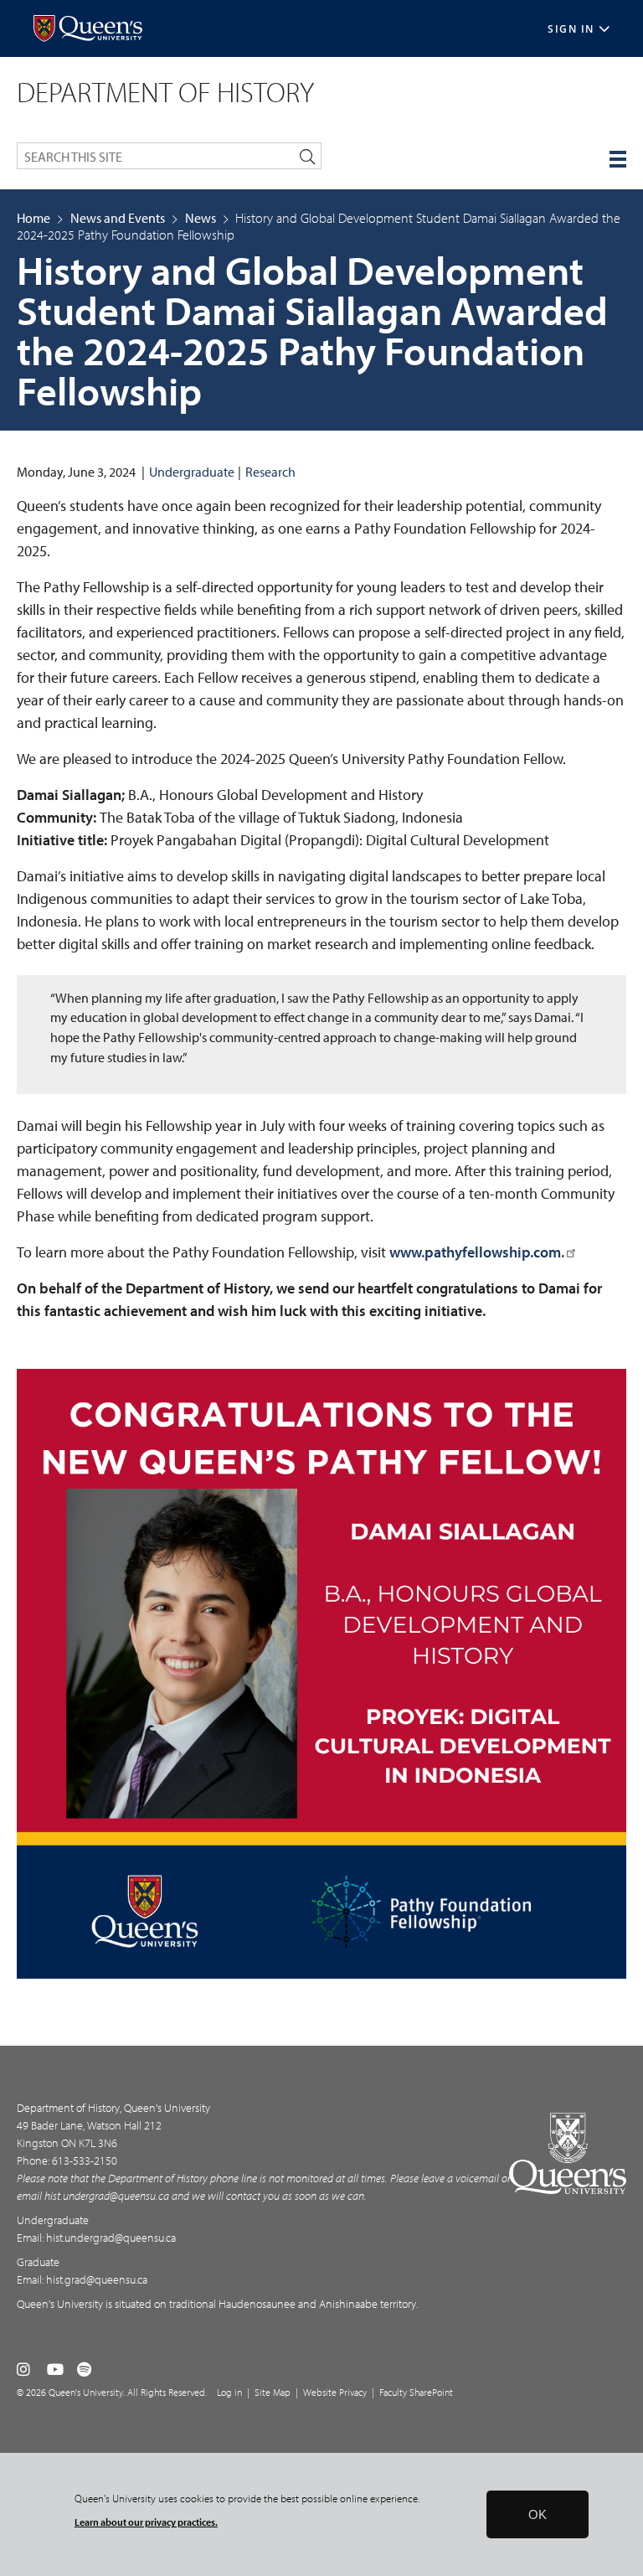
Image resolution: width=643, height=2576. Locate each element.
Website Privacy (335, 2392)
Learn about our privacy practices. (146, 2522)
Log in (229, 2392)
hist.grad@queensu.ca (97, 2279)
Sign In (571, 29)
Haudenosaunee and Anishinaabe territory (317, 2304)
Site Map (273, 2392)
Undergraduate (192, 472)
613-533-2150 (85, 2160)
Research (270, 472)
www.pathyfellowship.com (475, 1252)
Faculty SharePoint (416, 2392)
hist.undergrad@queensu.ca (107, 2196)
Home (33, 218)
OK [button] (538, 2514)
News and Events (118, 218)
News (201, 218)
